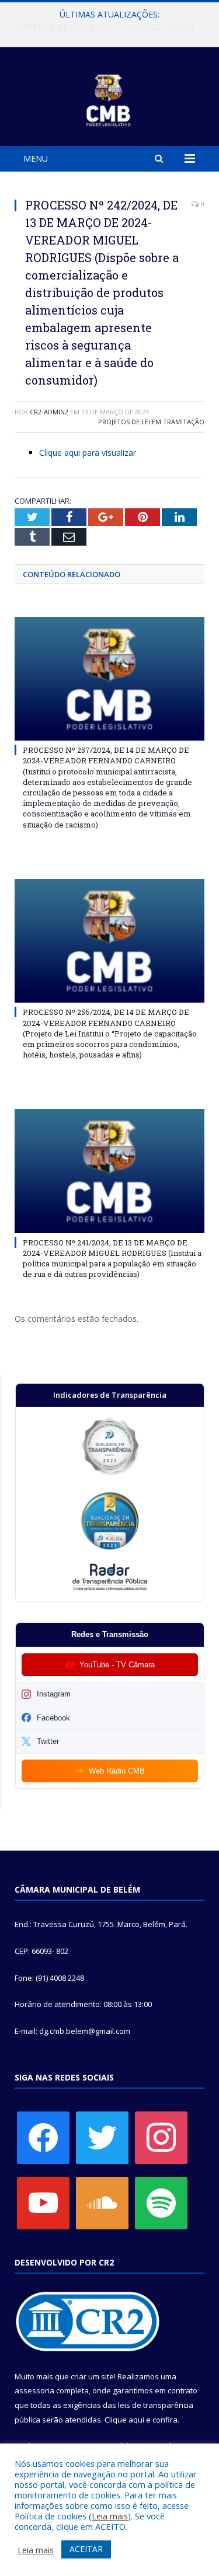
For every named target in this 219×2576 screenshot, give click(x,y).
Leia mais (110, 2516)
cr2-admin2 (49, 412)
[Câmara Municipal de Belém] (109, 98)
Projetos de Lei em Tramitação (151, 422)
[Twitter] (102, 2137)
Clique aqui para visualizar (88, 453)
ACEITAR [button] (86, 2549)
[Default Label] (43, 2202)
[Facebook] (43, 2137)
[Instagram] (161, 2137)
